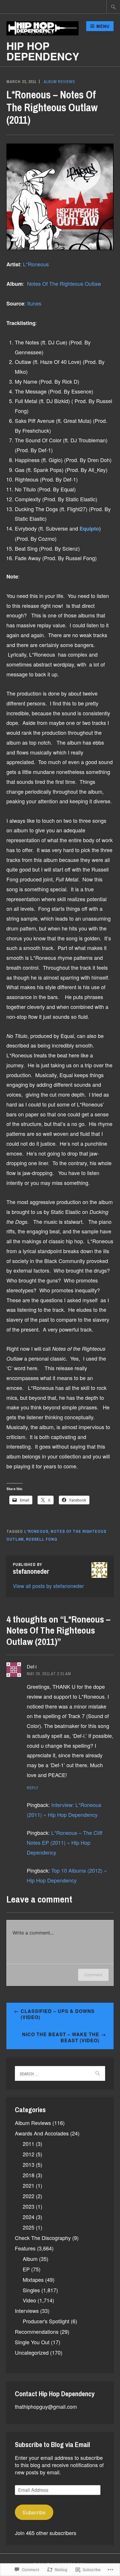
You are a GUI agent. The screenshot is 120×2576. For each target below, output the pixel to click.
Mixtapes (33, 2279)
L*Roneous (36, 264)
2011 (29, 2144)
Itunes (34, 303)
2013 (29, 2164)
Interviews (27, 2311)
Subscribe (34, 2512)
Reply (33, 1788)
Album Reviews (59, 82)
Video (29, 2300)
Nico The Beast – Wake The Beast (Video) (61, 2037)
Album (30, 2259)
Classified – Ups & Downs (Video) (58, 2014)
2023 (29, 2206)
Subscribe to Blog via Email (52, 2444)
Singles (31, 2290)
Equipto (89, 529)
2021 (29, 2185)
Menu (103, 26)
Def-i (32, 1667)
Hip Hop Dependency (43, 51)
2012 (29, 2154)
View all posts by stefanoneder (48, 1586)
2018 (29, 2175)
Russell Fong (42, 1539)
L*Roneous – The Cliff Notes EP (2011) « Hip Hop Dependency (65, 1842)
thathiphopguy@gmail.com (46, 2406)
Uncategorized (32, 2352)
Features (25, 2248)
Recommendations (37, 2331)
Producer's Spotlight (46, 2321)
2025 (29, 2227)
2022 (29, 2196)
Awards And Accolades (42, 2133)
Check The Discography (43, 2238)
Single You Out (32, 2342)
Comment (93, 1975)
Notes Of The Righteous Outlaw (64, 283)
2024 (29, 2217)
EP (26, 2269)
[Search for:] (113, 7)
